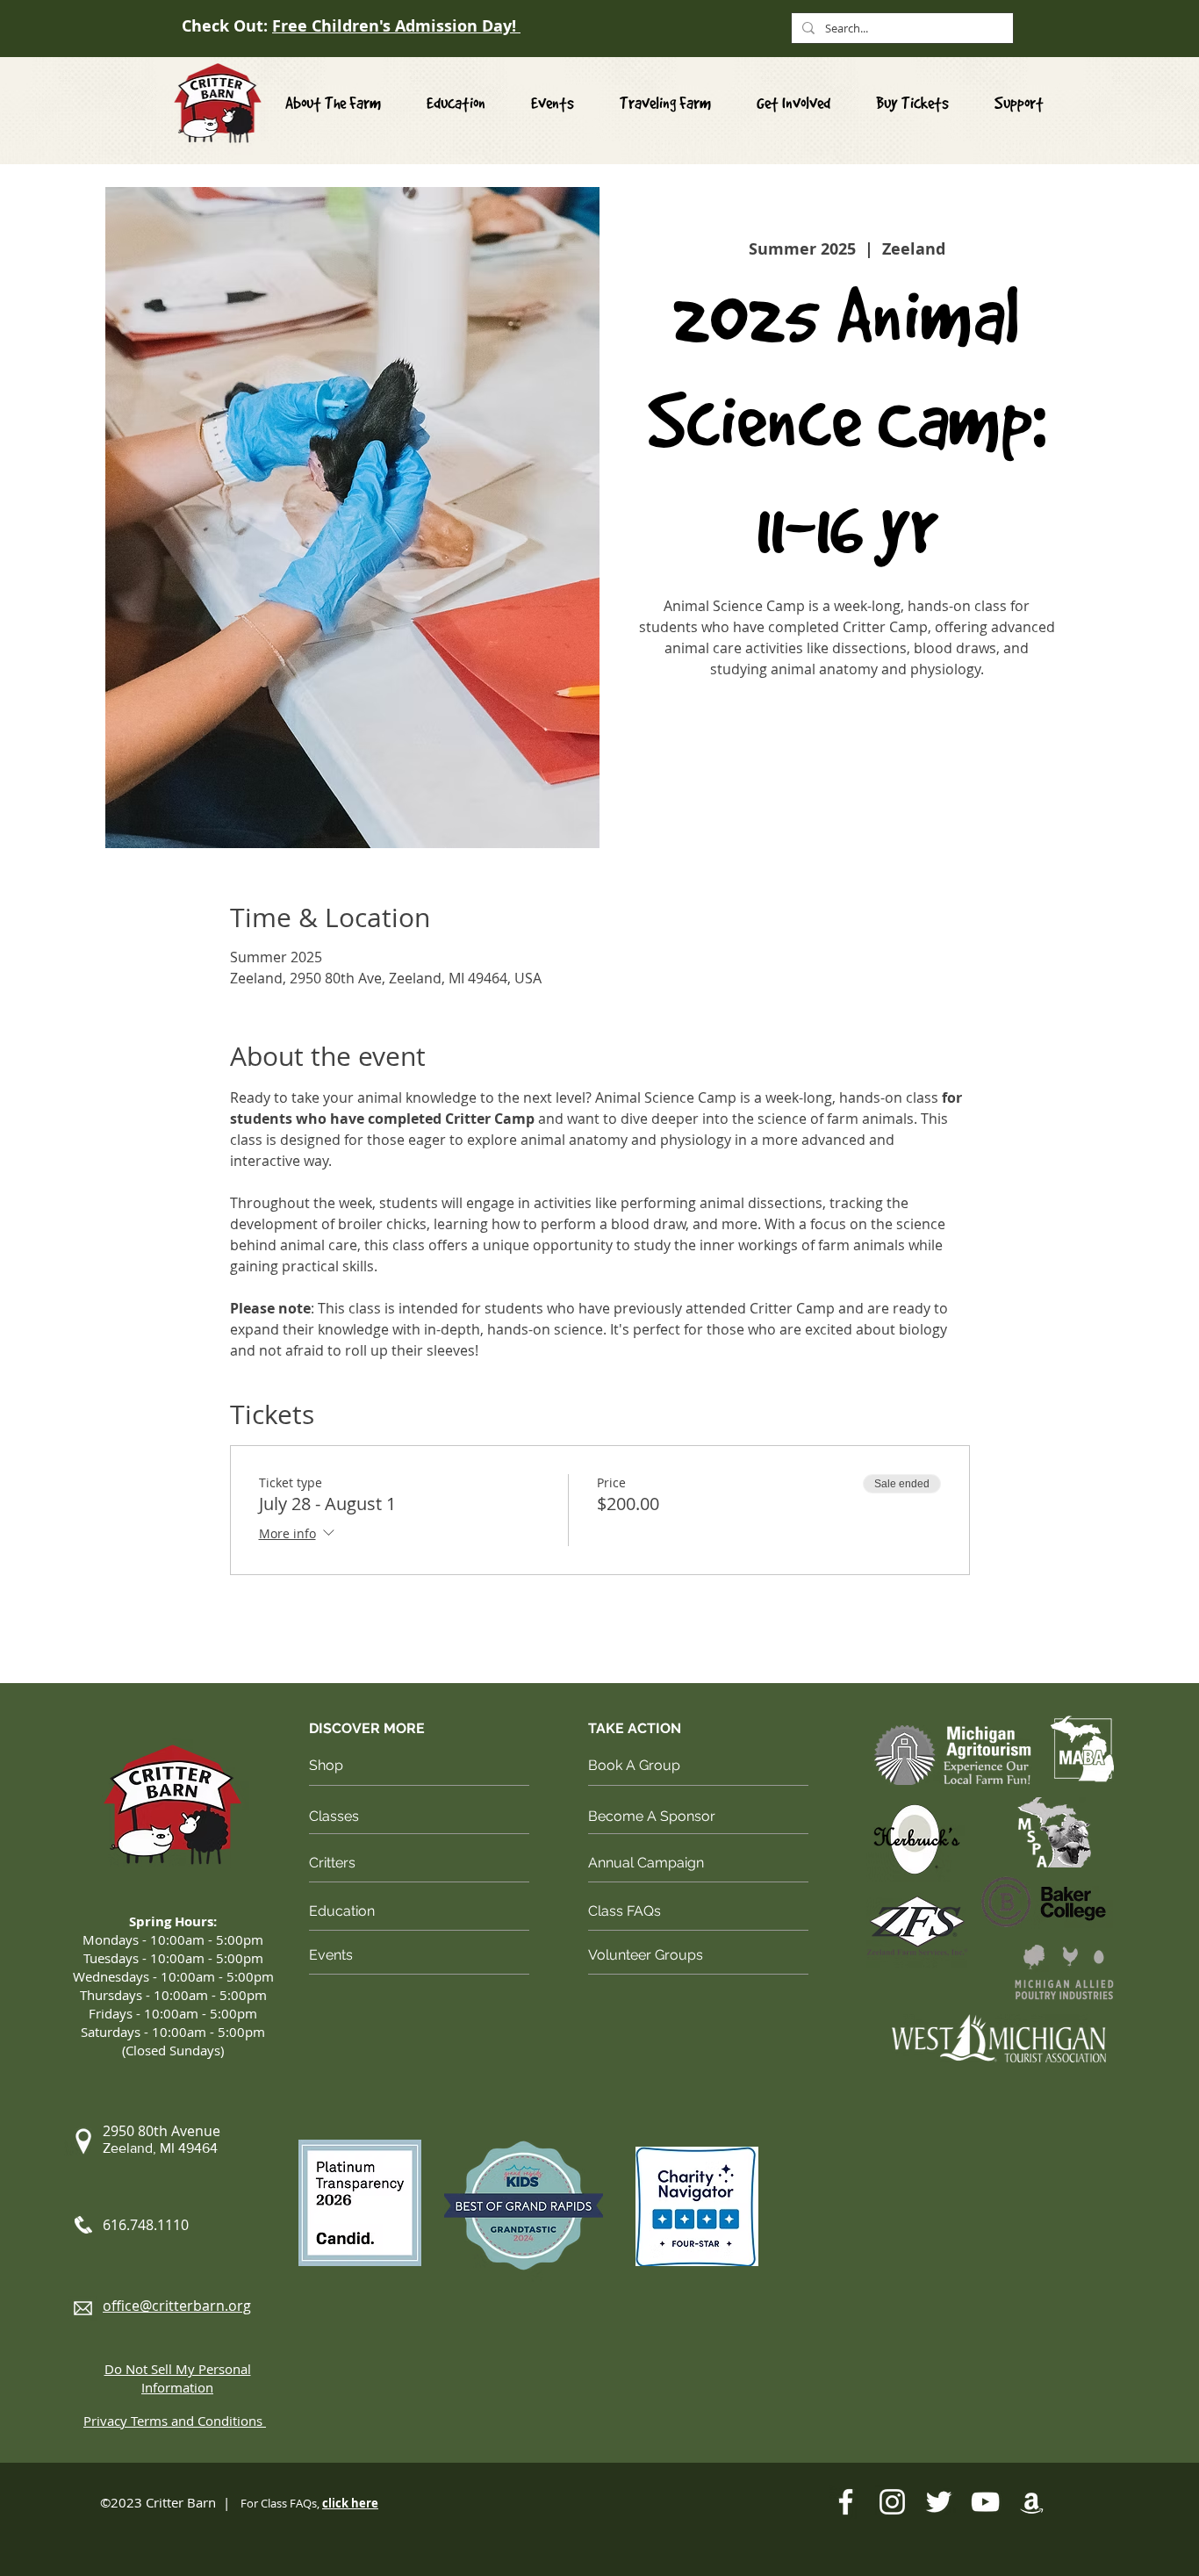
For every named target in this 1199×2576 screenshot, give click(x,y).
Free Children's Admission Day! (396, 26)
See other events (847, 766)
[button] (793, 103)
